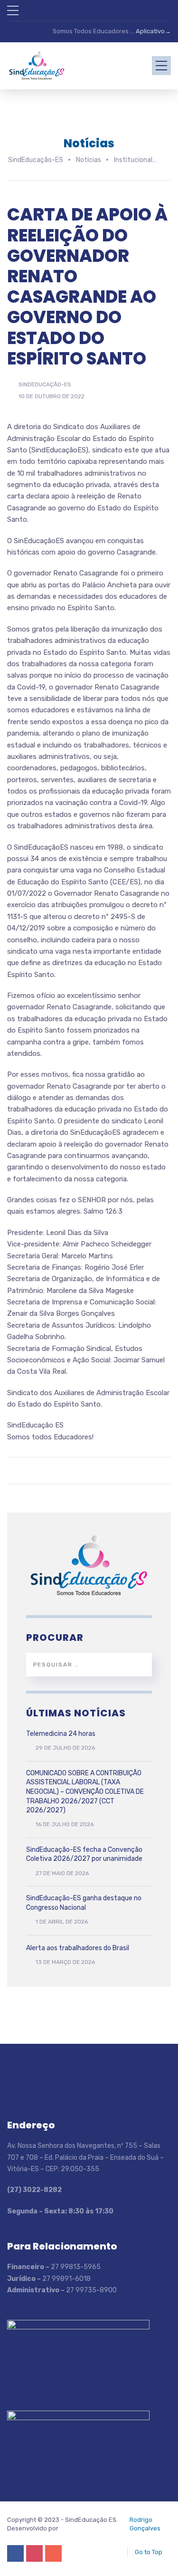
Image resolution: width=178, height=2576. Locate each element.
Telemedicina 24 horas (61, 1734)
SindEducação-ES (45, 384)
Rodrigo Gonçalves (145, 2524)
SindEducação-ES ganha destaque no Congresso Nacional (84, 1903)
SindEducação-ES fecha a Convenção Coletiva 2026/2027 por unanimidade (84, 1854)
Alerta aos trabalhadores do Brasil (78, 1948)
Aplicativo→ (153, 31)
